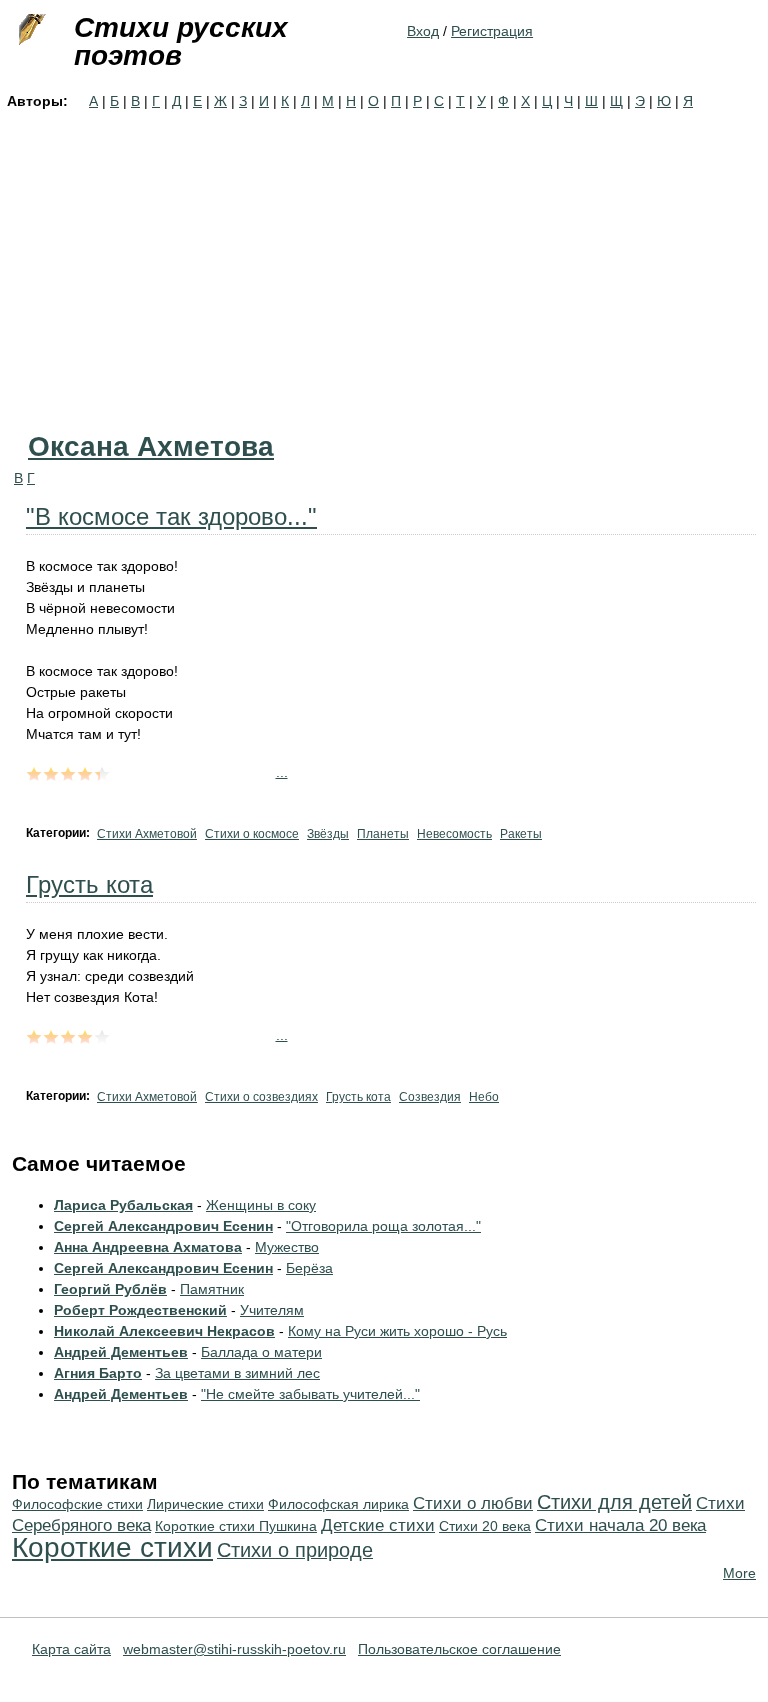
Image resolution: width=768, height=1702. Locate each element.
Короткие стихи (112, 1547)
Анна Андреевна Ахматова (148, 1247)
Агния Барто (98, 1373)
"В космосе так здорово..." (171, 516)
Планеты (383, 834)
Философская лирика (338, 1504)
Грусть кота (89, 884)
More (739, 1573)
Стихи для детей (614, 1502)
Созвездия (430, 1097)
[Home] (30, 30)
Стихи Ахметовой (147, 834)
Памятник (212, 1289)
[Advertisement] (384, 262)
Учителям (272, 1310)
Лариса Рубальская (123, 1205)
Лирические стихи (205, 1504)
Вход (423, 31)
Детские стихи (378, 1525)
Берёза (309, 1268)
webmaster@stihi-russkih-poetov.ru (234, 1649)
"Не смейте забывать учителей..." (310, 1394)
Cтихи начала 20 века (620, 1525)
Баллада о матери (261, 1352)
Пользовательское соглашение (459, 1649)
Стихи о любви (473, 1503)
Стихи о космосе (252, 834)
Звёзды (328, 834)
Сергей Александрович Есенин (163, 1226)
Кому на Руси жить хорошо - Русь (397, 1331)
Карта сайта (71, 1649)
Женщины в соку (261, 1205)
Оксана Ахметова (151, 446)
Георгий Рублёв (110, 1289)
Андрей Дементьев (121, 1352)
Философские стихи (77, 1504)
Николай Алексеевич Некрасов (164, 1331)
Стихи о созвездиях (261, 1097)
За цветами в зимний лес (237, 1373)
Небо (484, 1097)
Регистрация (492, 31)
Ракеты (521, 834)
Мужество (287, 1247)
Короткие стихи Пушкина (236, 1526)
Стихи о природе (295, 1550)
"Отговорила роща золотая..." (383, 1226)
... (282, 772)
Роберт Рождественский (140, 1310)
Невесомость (454, 834)
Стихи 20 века (485, 1526)
